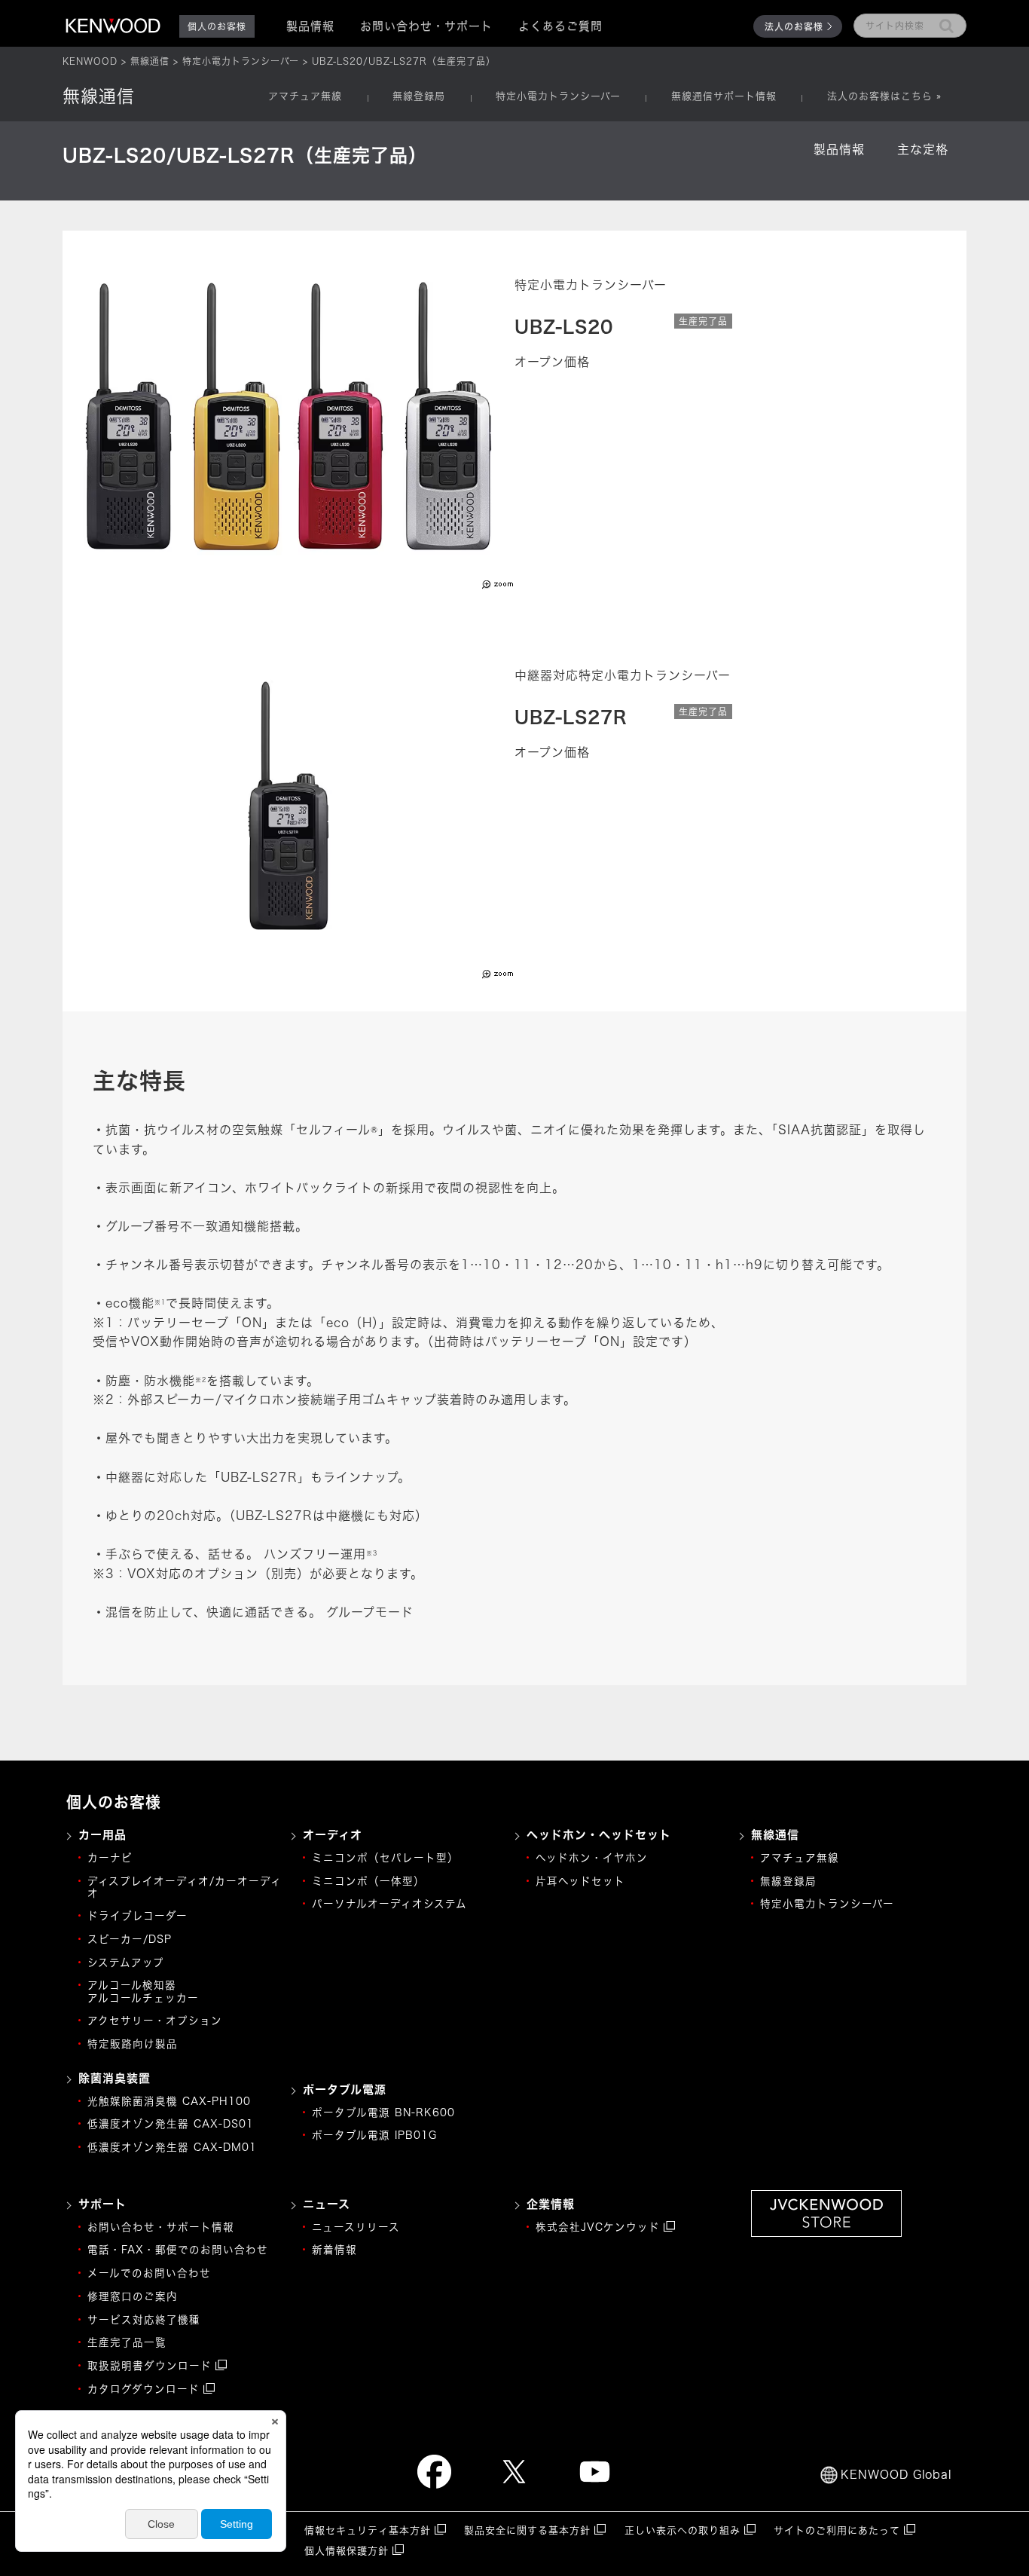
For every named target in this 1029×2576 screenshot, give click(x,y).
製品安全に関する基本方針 (527, 2530)
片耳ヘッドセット (580, 1881)
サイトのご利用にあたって (837, 2530)
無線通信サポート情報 (724, 96)
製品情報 (839, 149)
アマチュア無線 (305, 96)
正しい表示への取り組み (682, 2530)
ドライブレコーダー (137, 1916)
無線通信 (150, 61)
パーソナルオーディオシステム (389, 1904)
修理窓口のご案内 (133, 2296)
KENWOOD (90, 61)
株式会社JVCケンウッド (598, 2227)
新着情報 (334, 2250)
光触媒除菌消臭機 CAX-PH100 (169, 2101)
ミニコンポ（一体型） (368, 1881)
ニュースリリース (356, 2227)
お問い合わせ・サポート (426, 26)
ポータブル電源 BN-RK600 (383, 2113)
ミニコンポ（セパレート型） (385, 1858)
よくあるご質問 (560, 26)
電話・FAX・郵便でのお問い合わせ (178, 2250)
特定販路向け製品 (133, 2044)
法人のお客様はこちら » (884, 96)
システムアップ (126, 1963)
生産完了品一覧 (127, 2342)
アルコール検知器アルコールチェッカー (143, 1991)
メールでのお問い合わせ (149, 2273)
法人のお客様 (794, 26)
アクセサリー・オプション (155, 2021)
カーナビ (110, 1858)
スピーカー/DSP (130, 1939)
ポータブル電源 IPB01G (374, 2135)
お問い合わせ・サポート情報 (161, 2227)
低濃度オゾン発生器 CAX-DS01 (171, 2124)
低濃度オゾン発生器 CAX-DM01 (172, 2147)
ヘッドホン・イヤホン (592, 1858)
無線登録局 (419, 96)
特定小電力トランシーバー (241, 61)
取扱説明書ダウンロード (150, 2366)
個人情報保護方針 (347, 2551)
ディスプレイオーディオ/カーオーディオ (185, 1887)
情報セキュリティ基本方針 (368, 2530)
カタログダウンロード (144, 2389)
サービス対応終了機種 (144, 2320)
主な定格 (923, 149)
